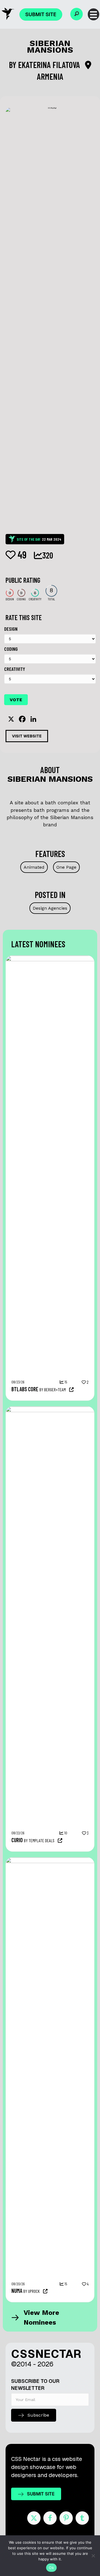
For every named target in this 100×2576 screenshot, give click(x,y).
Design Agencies (50, 908)
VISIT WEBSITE (27, 736)
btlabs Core (25, 1389)
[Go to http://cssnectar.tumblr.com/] (82, 2518)
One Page (66, 867)
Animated (34, 867)
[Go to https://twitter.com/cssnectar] (34, 2518)
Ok (51, 2568)
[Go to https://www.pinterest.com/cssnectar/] (66, 2518)
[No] (93, 2556)
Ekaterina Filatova (50, 65)
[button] (77, 14)
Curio (17, 1840)
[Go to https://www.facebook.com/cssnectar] (50, 2518)
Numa (17, 2291)
